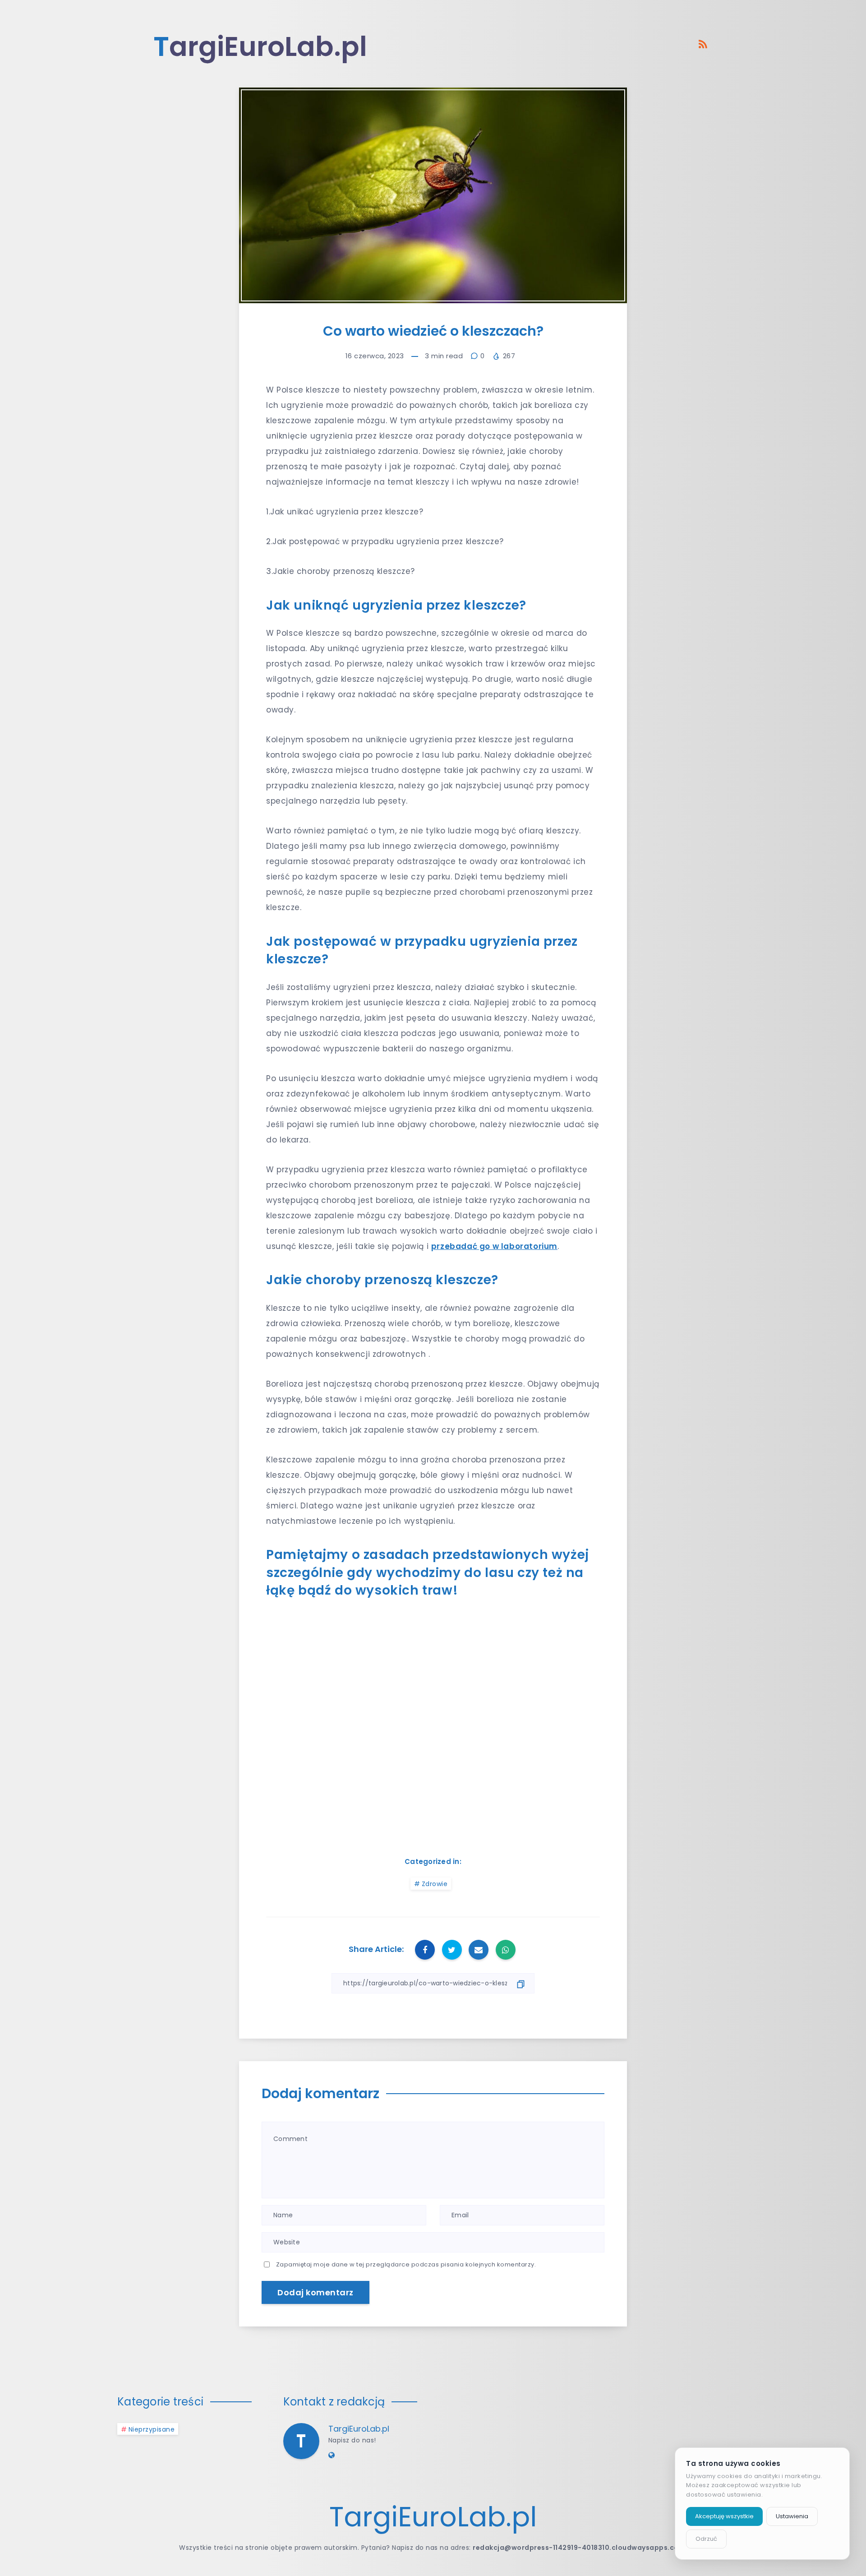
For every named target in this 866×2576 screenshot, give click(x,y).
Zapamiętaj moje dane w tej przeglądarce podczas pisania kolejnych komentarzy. (406, 2264)
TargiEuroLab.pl (359, 2429)
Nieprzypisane (152, 2429)
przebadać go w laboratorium (494, 1246)
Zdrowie (435, 1884)
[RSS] (703, 44)
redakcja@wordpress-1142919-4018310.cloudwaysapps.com (579, 2548)
